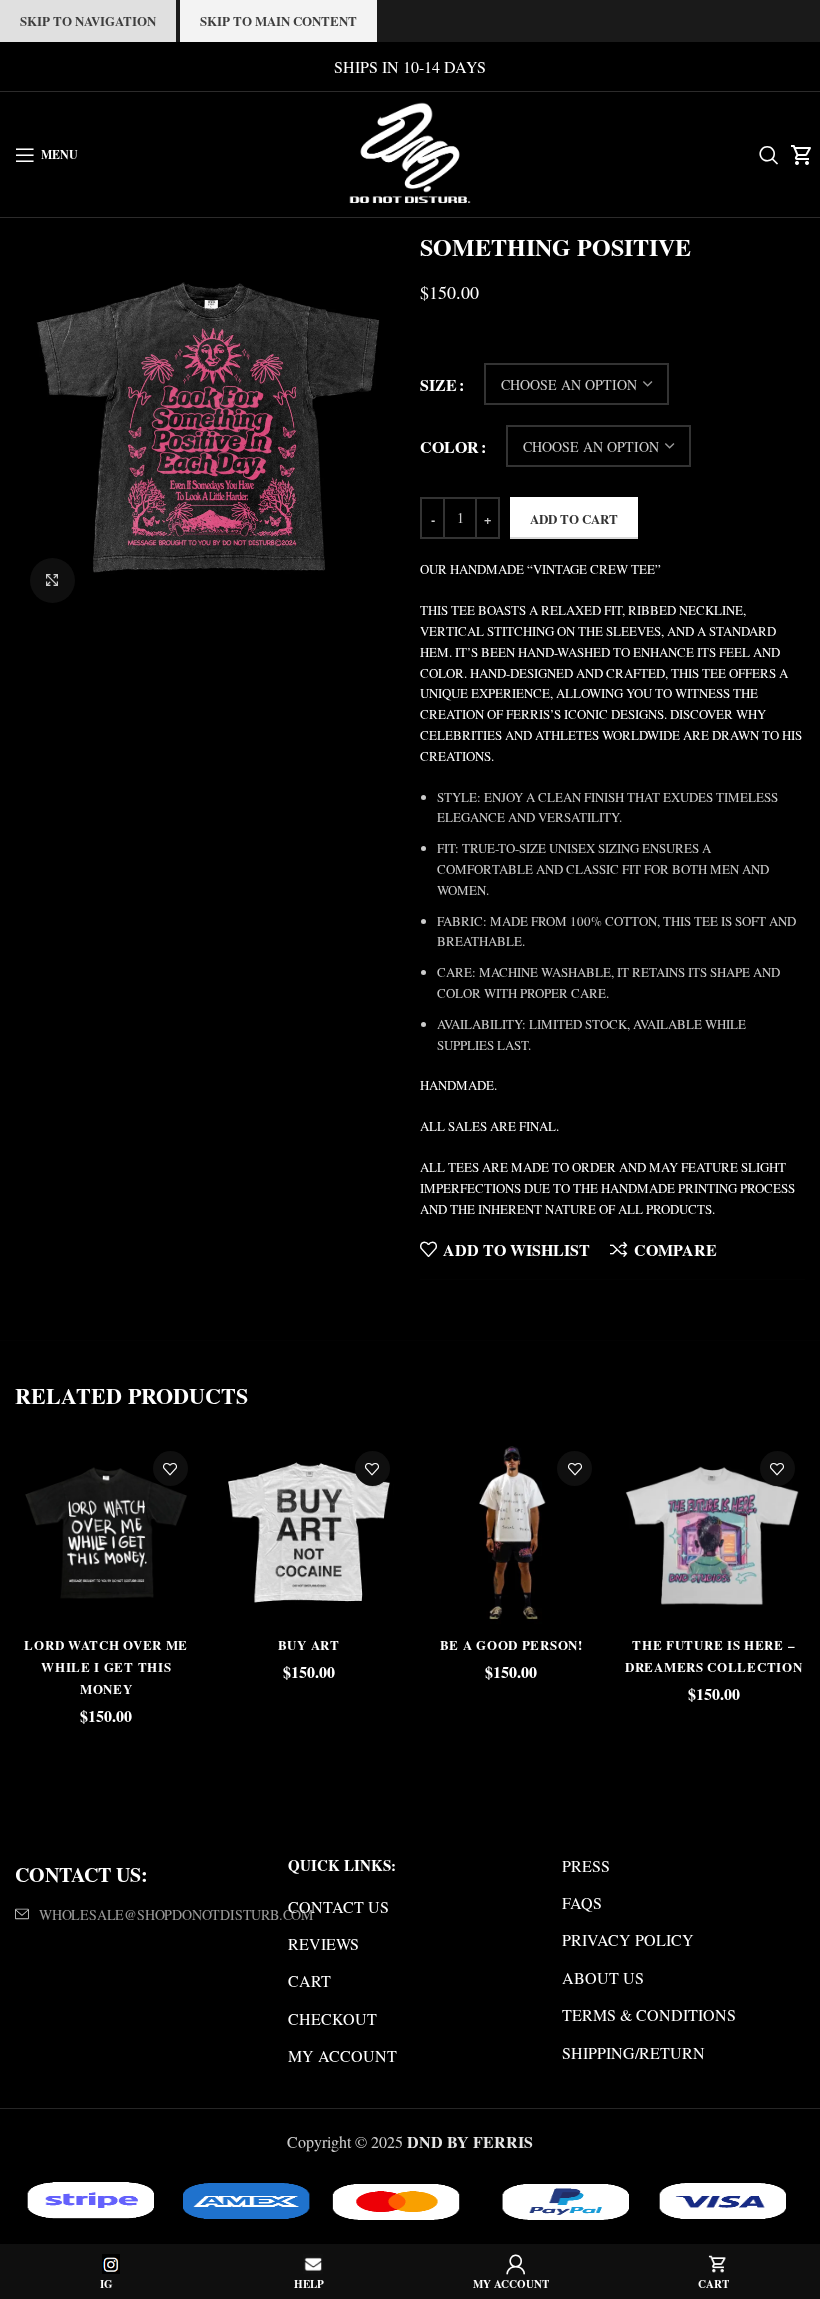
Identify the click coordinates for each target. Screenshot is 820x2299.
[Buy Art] (309, 1532)
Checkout (332, 2018)
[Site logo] (410, 151)
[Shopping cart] (797, 155)
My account (342, 2055)
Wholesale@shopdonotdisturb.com (176, 1914)
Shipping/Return (633, 2052)
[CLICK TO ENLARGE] (52, 580)
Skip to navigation (88, 20)
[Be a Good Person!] (511, 1532)
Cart (309, 1980)
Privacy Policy (628, 1939)
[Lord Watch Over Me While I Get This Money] (106, 1532)
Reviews (323, 1943)
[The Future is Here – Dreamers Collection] (713, 1532)
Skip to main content (278, 20)
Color (449, 446)
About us (603, 1977)
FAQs (582, 1902)
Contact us (338, 1906)
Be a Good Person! (511, 1644)
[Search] (764, 155)
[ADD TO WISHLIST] (170, 1468)
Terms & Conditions (649, 2014)
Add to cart (574, 518)
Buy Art (309, 1644)
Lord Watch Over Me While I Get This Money (106, 1667)
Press (586, 1865)
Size (438, 384)
